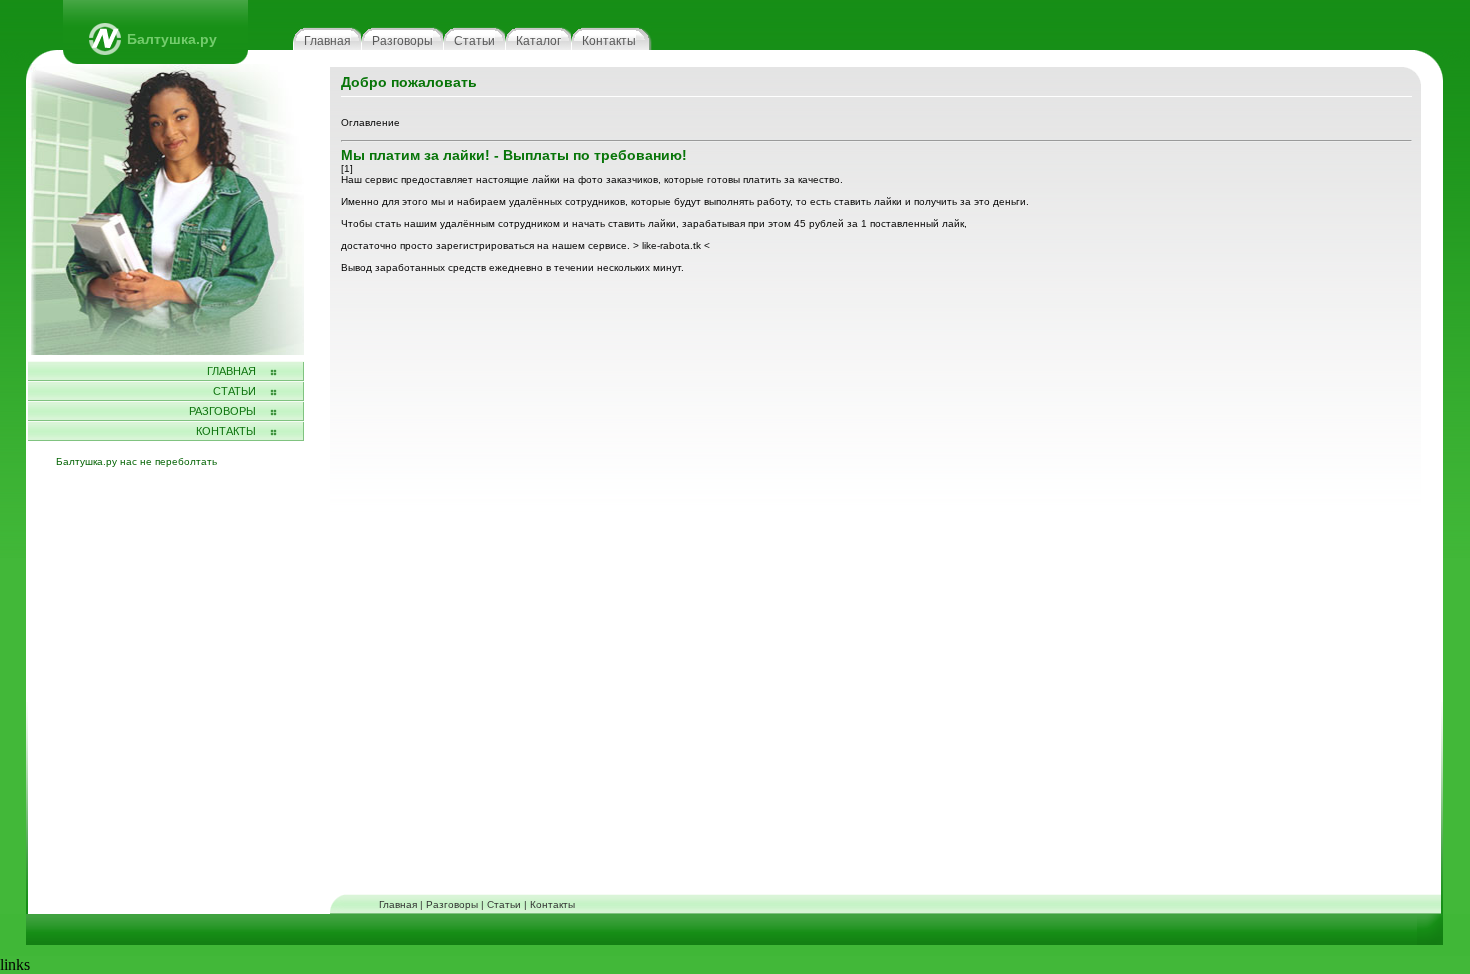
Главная (327, 41)
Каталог (538, 41)
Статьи (474, 41)
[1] (347, 168)
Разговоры (402, 41)
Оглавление (370, 122)
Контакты (609, 41)
